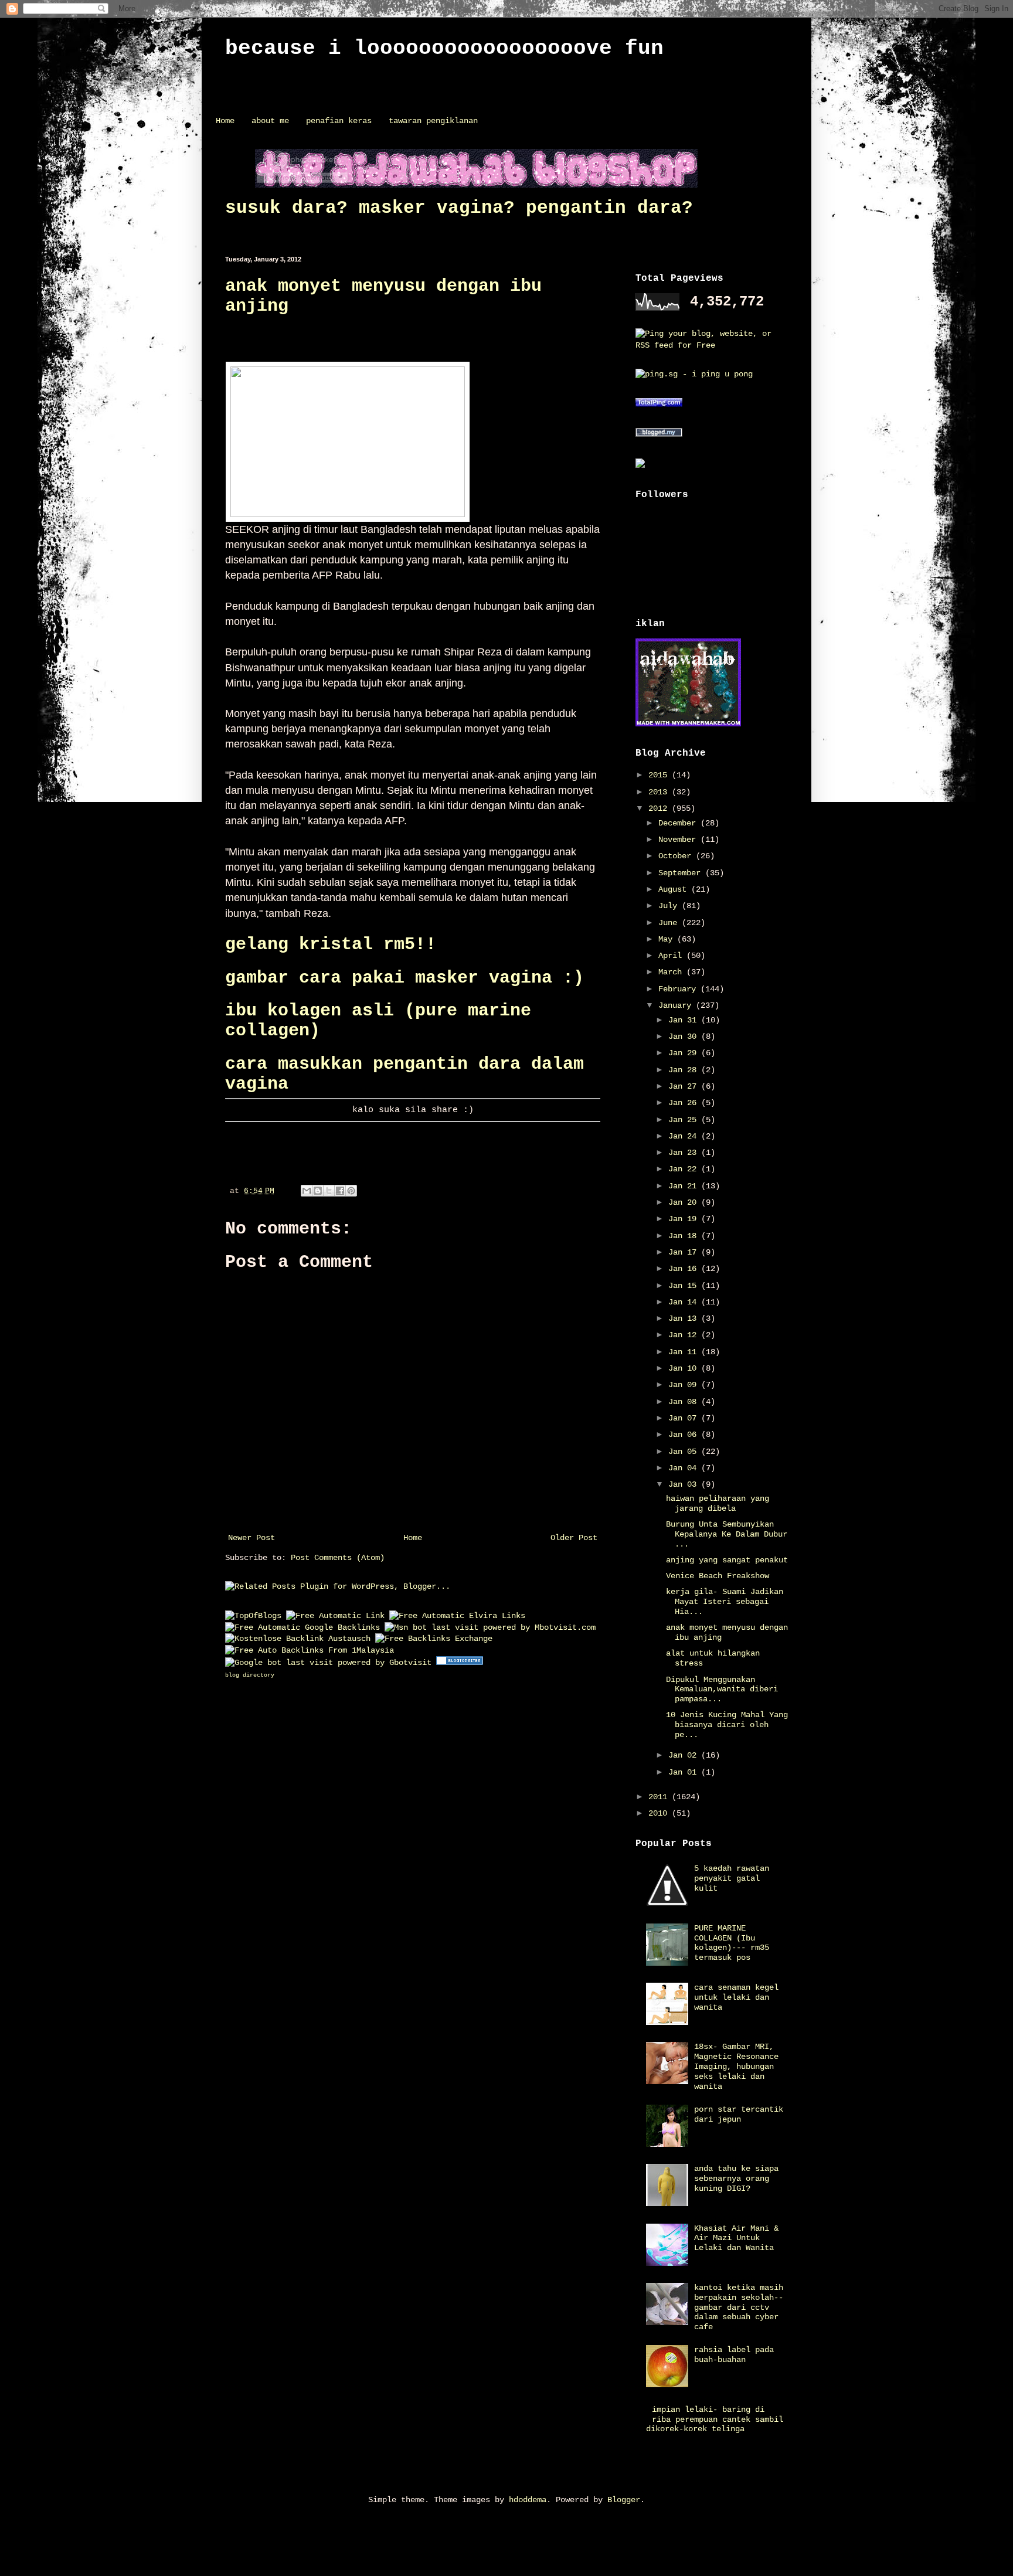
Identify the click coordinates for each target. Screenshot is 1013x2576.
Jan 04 (685, 1468)
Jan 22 (685, 1169)
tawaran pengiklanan (433, 121)
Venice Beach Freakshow (718, 1576)
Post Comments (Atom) (338, 1558)
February (679, 989)
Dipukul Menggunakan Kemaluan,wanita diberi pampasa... (722, 1690)
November (679, 840)
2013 (660, 792)
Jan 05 (685, 1452)
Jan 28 (685, 1070)
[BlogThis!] (318, 1191)
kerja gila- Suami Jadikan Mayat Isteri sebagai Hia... (725, 1602)
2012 (660, 808)
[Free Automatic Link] (335, 1616)
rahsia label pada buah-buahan (734, 2355)
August (675, 889)
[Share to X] (329, 1191)
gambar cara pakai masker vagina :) (404, 978)
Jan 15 (685, 1286)
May (668, 939)
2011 (660, 1797)
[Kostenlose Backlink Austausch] (298, 1639)
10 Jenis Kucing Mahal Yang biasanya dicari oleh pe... (727, 1725)
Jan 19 (685, 1219)
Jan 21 (685, 1186)
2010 (660, 1813)
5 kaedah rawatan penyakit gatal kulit (732, 1878)
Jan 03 (685, 1484)
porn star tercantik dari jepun (739, 2114)
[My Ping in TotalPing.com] (659, 405)
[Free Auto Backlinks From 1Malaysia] (310, 1650)
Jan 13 (685, 1318)
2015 (660, 775)
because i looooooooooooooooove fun (444, 48)
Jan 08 (685, 1402)
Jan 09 (685, 1385)
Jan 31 (685, 1020)
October (677, 856)
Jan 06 (685, 1435)
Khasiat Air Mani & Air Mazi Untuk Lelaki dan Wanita (736, 2238)
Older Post (574, 1538)
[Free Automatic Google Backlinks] (302, 1627)
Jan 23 (685, 1153)
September (682, 873)
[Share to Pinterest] (351, 1191)
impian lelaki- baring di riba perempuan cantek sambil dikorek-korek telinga (715, 2419)
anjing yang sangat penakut (727, 1560)
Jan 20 (685, 1202)
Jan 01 (685, 1772)
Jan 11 (685, 1352)
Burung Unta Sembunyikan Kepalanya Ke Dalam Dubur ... (727, 1534)
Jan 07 (685, 1418)
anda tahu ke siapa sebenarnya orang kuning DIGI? (736, 2179)
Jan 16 (685, 1269)
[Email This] (307, 1191)
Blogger (624, 2500)
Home (225, 121)
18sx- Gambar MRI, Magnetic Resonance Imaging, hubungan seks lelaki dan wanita (736, 2066)
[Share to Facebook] (340, 1191)
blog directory (250, 1675)
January (677, 1005)
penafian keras (339, 121)
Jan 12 (685, 1335)
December (679, 823)
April (672, 956)
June (670, 923)
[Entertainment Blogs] (460, 1663)
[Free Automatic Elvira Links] (457, 1616)
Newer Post (251, 1538)
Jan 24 (685, 1136)
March (672, 972)
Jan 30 (685, 1036)
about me (270, 121)
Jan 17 (685, 1252)
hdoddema (528, 2500)
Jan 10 (685, 1368)
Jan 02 (685, 1755)
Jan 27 (685, 1086)
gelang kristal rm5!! (331, 944)
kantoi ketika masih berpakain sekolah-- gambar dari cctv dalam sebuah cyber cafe (739, 2307)
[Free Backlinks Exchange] (434, 1639)
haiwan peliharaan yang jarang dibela (718, 1503)
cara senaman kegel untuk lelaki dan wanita (736, 1997)
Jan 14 (685, 1302)
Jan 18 (685, 1236)
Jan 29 (685, 1053)
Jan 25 (685, 1120)
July (670, 906)
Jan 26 (685, 1103)
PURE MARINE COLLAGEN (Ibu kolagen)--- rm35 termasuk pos (732, 1943)
